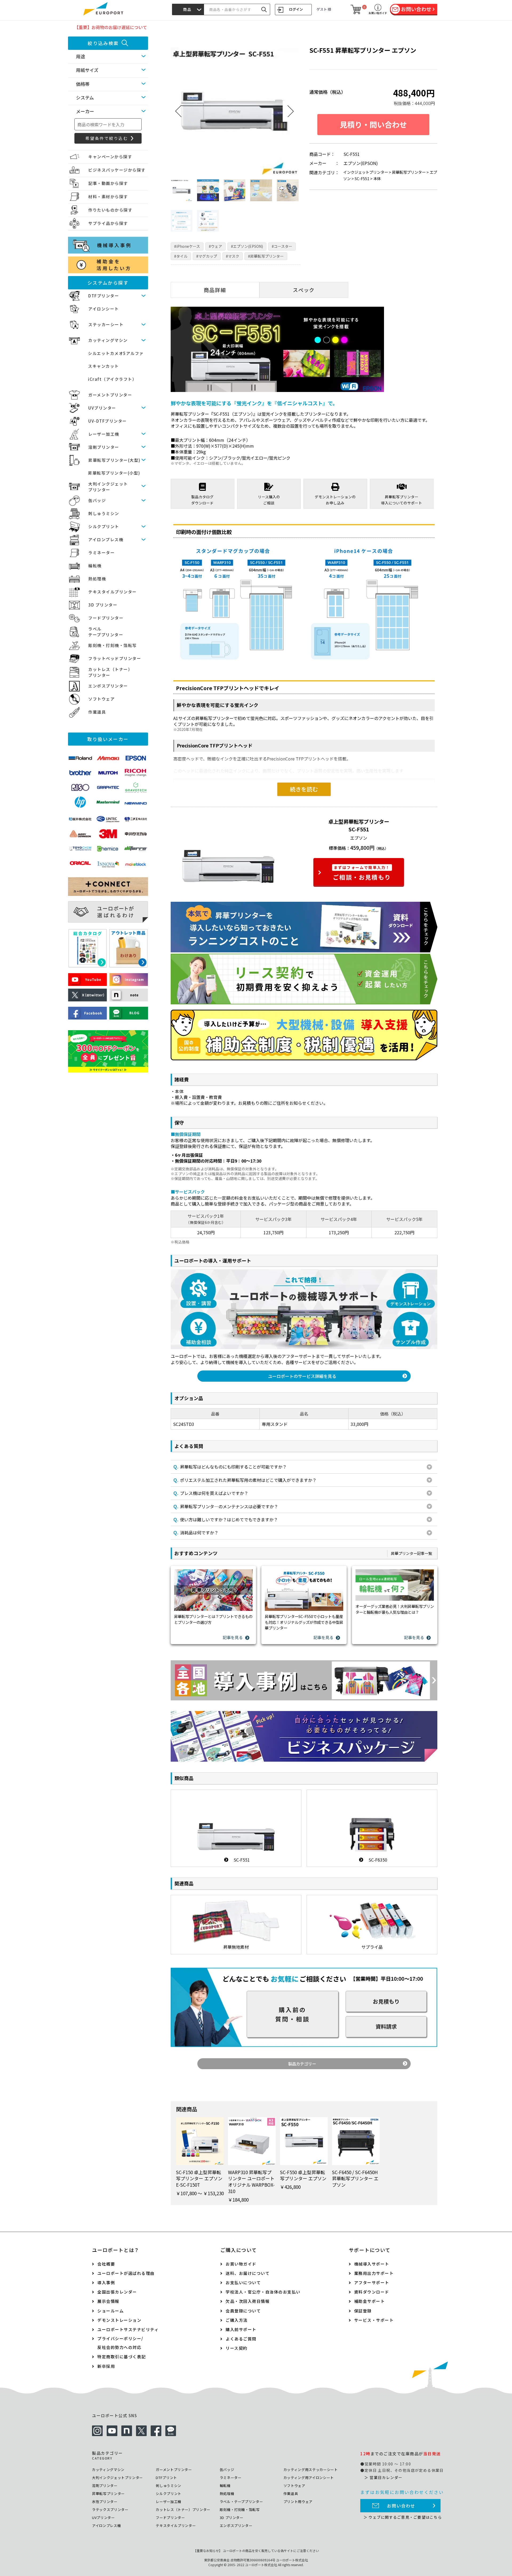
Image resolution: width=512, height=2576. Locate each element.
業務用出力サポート (374, 2273)
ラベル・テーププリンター (241, 2502)
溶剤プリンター (104, 447)
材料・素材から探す (108, 197)
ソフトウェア (101, 699)
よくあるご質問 (241, 2339)
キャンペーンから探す (110, 157)
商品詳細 (215, 290)
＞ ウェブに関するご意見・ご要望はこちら (403, 2517)
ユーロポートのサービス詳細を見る (302, 1376)
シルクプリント (104, 526)
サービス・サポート (374, 2320)
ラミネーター (101, 553)
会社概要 (106, 2264)
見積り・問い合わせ (373, 124)
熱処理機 (97, 579)
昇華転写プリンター (409, 172)
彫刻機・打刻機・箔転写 (113, 645)
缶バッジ (97, 500)
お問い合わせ (401, 2506)
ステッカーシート (106, 324)
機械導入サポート (372, 2264)
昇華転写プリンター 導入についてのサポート (402, 500)
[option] (235, 111)
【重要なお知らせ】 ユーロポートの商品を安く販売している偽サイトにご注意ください (256, 2551)
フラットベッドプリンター (115, 658)
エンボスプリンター (108, 686)
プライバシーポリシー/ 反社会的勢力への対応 (120, 2343)
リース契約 (237, 2348)
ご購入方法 (237, 2320)
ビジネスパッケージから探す (117, 170)
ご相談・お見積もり (362, 873)
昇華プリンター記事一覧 (411, 1553)
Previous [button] (179, 111)
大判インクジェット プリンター (108, 487)
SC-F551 (362, 178)
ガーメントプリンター (110, 395)
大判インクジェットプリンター (117, 2478)
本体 (377, 178)
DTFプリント (166, 2478)
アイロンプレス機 (106, 539)
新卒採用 (106, 2366)
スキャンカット (103, 366)
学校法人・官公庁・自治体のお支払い (263, 2292)
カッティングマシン (108, 340)
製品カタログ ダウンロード (202, 500)
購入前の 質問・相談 (293, 2014)
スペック (304, 290)
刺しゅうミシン (104, 513)
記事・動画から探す (108, 183)
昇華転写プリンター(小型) (114, 473)
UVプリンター (102, 408)
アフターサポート (372, 2282)
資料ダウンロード (372, 2292)
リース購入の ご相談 (269, 500)
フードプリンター (106, 618)
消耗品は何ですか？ (196, 1532)
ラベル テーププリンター (106, 632)
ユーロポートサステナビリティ (128, 2329)
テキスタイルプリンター (113, 592)
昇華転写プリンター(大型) (114, 460)
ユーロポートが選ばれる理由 (126, 2273)
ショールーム (111, 2311)
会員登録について (243, 2311)
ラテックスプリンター (110, 2510)
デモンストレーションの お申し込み (335, 500)
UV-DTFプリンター (108, 421)
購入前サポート (241, 2329)
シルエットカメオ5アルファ (116, 353)
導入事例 (106, 2282)
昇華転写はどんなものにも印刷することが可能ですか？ (230, 1467)
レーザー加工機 (104, 434)
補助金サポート (370, 2301)
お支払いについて (243, 2282)
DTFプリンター (104, 296)
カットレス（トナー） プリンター (110, 672)
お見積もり (386, 2001)
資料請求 (386, 2026)
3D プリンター (103, 605)
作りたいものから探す (110, 210)
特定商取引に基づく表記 (122, 2357)
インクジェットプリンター (366, 172)
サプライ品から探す (108, 223)
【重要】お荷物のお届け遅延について (111, 27)
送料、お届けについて (248, 2273)
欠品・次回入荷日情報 (248, 2301)
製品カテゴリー (302, 2064)
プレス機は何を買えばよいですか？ (211, 1493)
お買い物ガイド (241, 2264)
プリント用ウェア (298, 2502)
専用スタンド (275, 1424)
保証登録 (363, 2311)
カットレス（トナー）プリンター (183, 2510)
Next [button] (291, 111)
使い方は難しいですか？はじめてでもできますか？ (226, 1519)
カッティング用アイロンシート (309, 2478)
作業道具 (97, 712)
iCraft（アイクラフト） (112, 379)
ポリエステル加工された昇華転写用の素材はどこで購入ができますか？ (245, 1480)
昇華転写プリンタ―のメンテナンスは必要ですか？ (226, 1506)
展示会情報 (108, 2301)
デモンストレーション (119, 2320)
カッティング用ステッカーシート (311, 2470)
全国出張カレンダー (117, 2292)
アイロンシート (104, 309)
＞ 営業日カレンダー (383, 2477)
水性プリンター (105, 2502)
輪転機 (95, 566)
